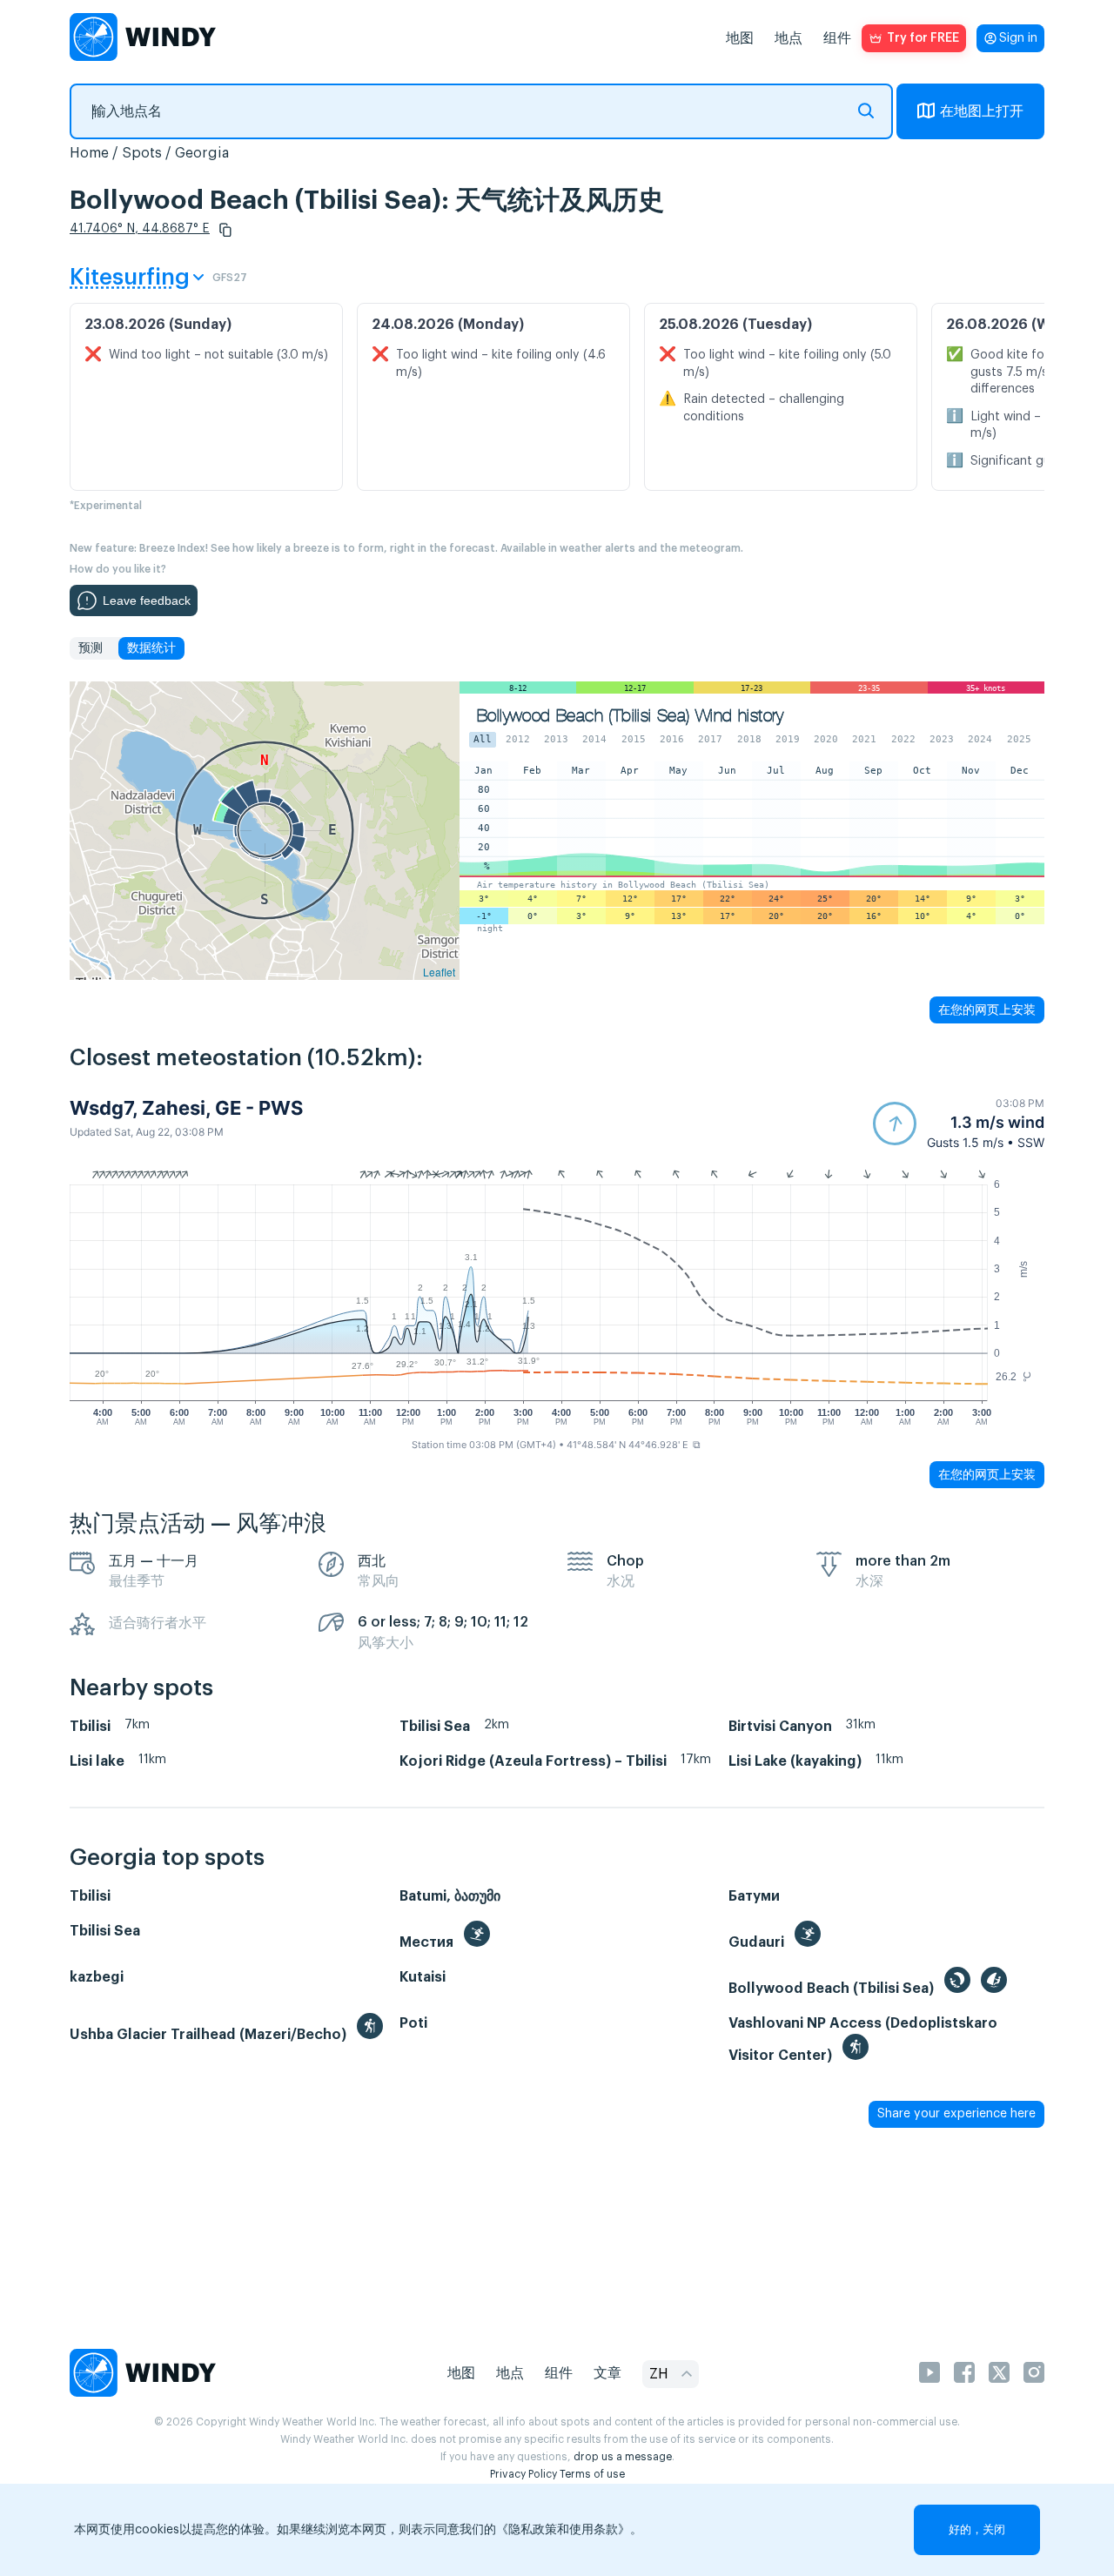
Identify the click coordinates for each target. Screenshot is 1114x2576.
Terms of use (592, 2474)
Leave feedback (147, 600)
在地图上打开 (982, 111)
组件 (837, 38)
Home (89, 153)
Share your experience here (956, 2114)
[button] (225, 230)
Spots (142, 153)
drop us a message (623, 2457)
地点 (789, 38)
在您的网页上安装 (987, 1010)
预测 (91, 648)
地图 (740, 38)
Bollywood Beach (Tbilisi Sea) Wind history (631, 716)
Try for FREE (923, 38)
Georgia (202, 153)
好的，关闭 (977, 2529)
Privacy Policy (523, 2474)
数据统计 (151, 648)
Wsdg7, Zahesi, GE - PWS (186, 1108)
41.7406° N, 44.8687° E (140, 229)
